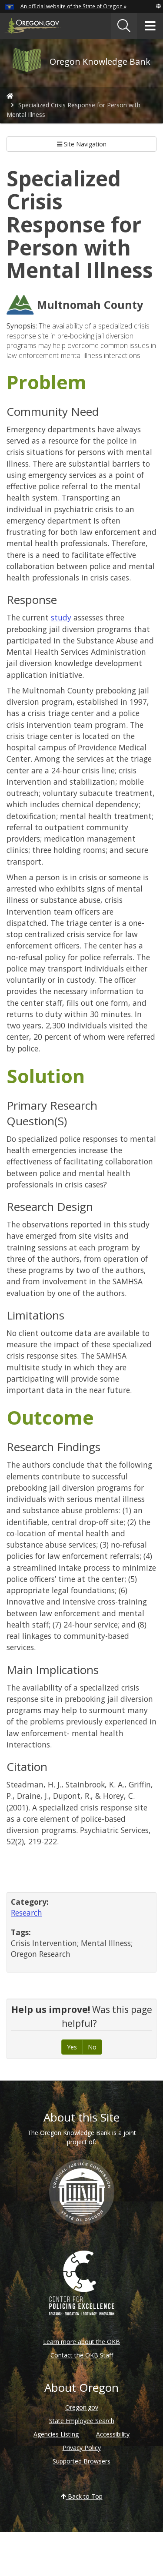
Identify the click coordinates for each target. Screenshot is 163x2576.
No (92, 2047)
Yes (72, 2047)
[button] (158, 6)
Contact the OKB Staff (82, 2355)
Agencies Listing (56, 2434)
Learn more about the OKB (81, 2342)
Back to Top (84, 2496)
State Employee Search (82, 2421)
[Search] (124, 26)
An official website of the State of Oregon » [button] (73, 6)
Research (27, 1913)
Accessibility (113, 2434)
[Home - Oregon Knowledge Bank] (10, 96)
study (61, 617)
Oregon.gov (82, 2407)
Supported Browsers (81, 2461)
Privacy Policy (82, 2448)
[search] (124, 26)
